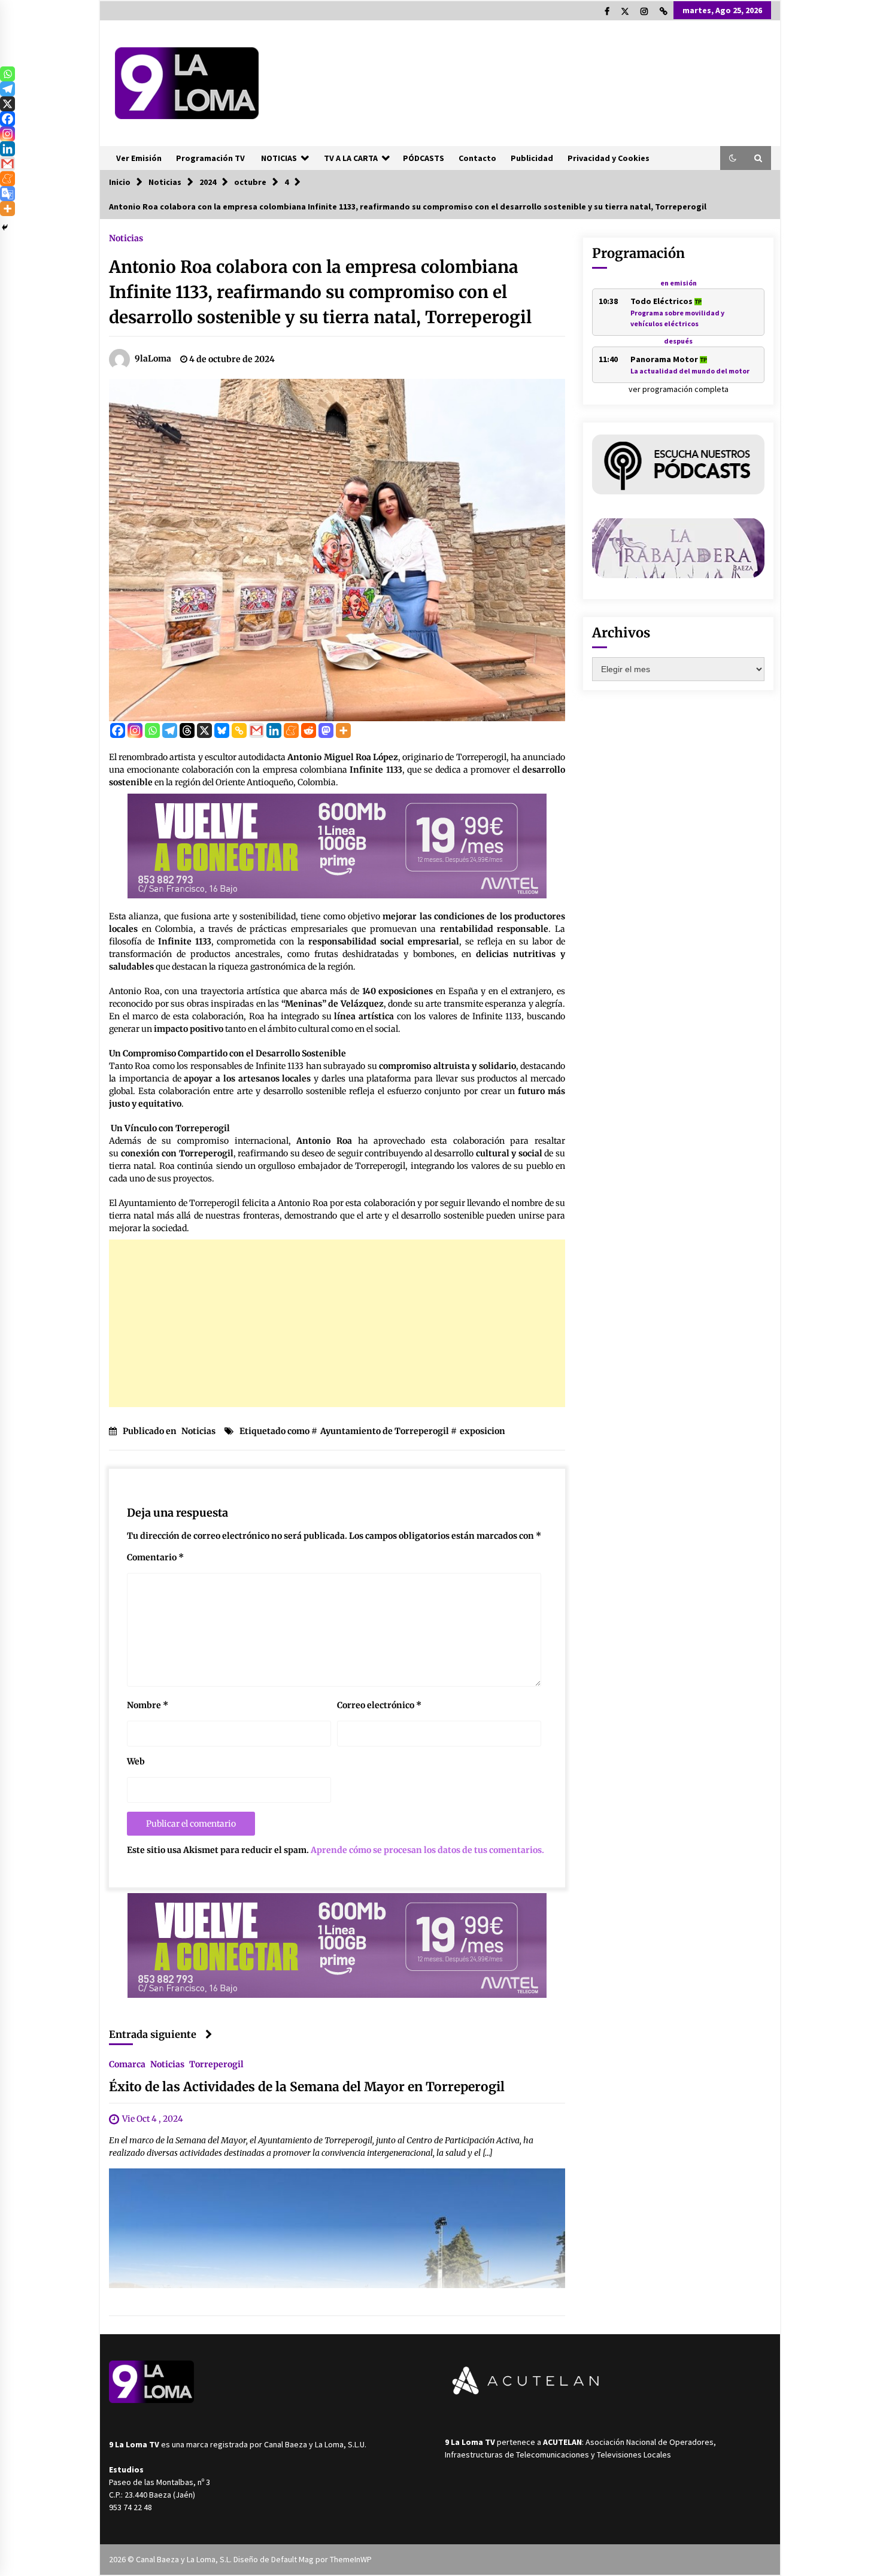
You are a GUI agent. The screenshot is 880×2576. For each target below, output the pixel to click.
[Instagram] (135, 730)
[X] (204, 730)
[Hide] (5, 227)
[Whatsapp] (152, 730)
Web (136, 1761)
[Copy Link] (239, 730)
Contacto (477, 158)
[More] (343, 730)
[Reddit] (309, 730)
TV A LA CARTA (351, 158)
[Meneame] (291, 730)
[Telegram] (170, 730)
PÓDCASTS (424, 158)
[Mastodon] (326, 730)
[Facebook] (118, 730)
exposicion (483, 1431)
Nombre (148, 1705)
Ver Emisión (139, 158)
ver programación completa (679, 389)
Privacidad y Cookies (609, 158)
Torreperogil (216, 2064)
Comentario (155, 1557)
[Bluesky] (222, 730)
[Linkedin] (274, 730)
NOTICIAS (279, 158)
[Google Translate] (7, 194)
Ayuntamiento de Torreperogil (385, 1431)
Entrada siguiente (153, 2034)
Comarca (127, 2064)
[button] (733, 158)
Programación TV (210, 158)
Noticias (126, 238)
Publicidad (532, 158)
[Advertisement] (337, 1323)
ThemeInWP (351, 2559)
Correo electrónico (379, 1705)
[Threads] (187, 730)
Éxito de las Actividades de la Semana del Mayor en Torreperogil (307, 2087)
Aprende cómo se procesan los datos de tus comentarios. (427, 1850)
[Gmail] (257, 730)
